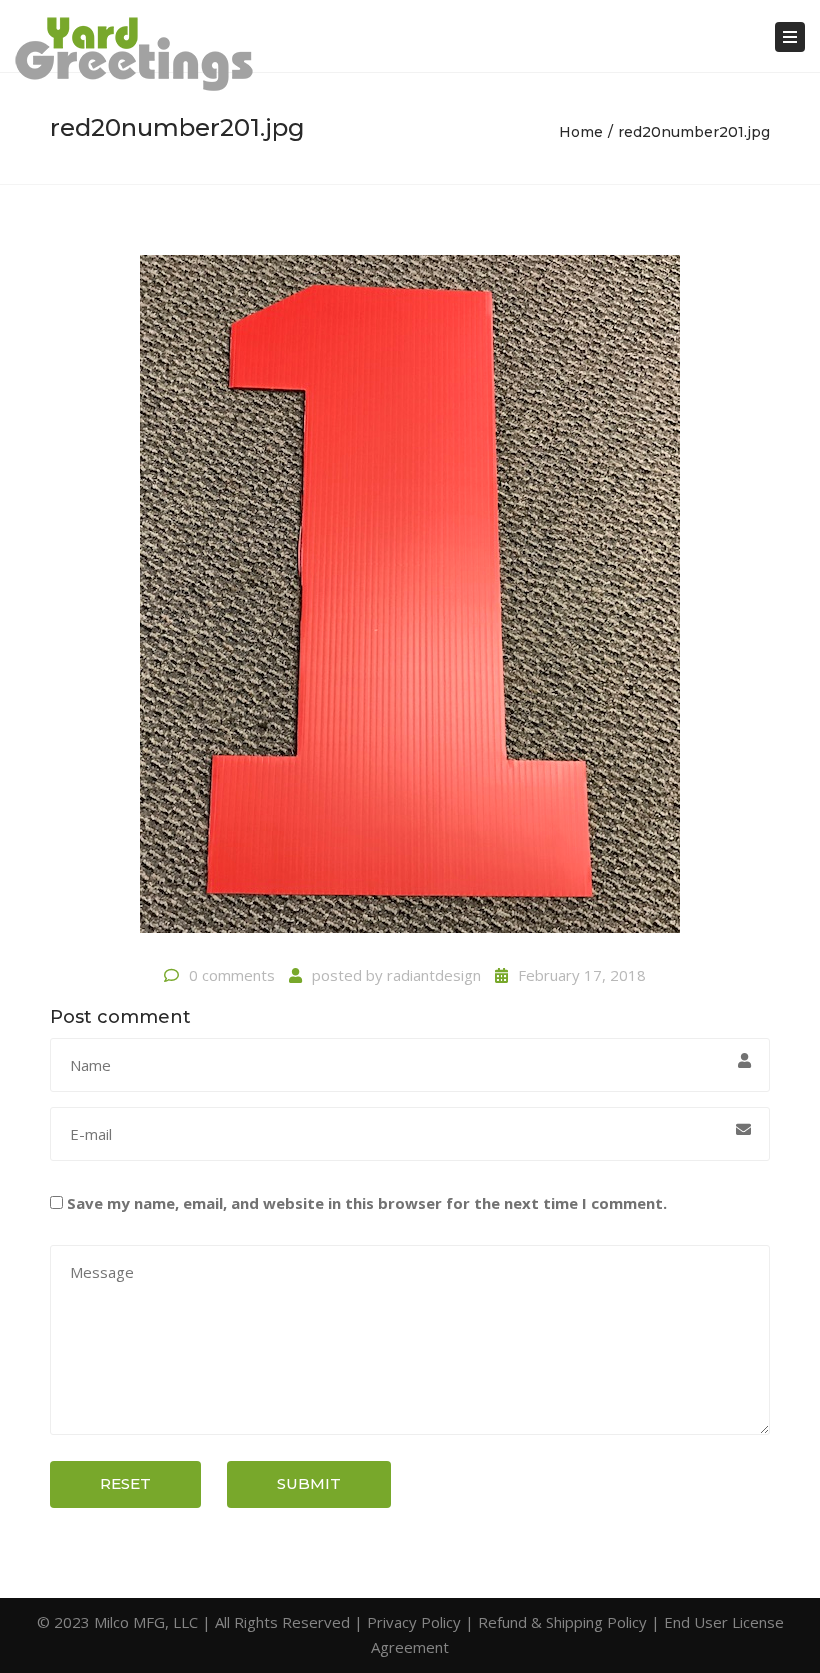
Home (581, 132)
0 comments (232, 975)
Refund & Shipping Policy (562, 1622)
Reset (125, 1483)
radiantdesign (434, 975)
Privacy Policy (414, 1622)
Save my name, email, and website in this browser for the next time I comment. (367, 1203)
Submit (309, 1483)
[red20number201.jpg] (410, 602)
